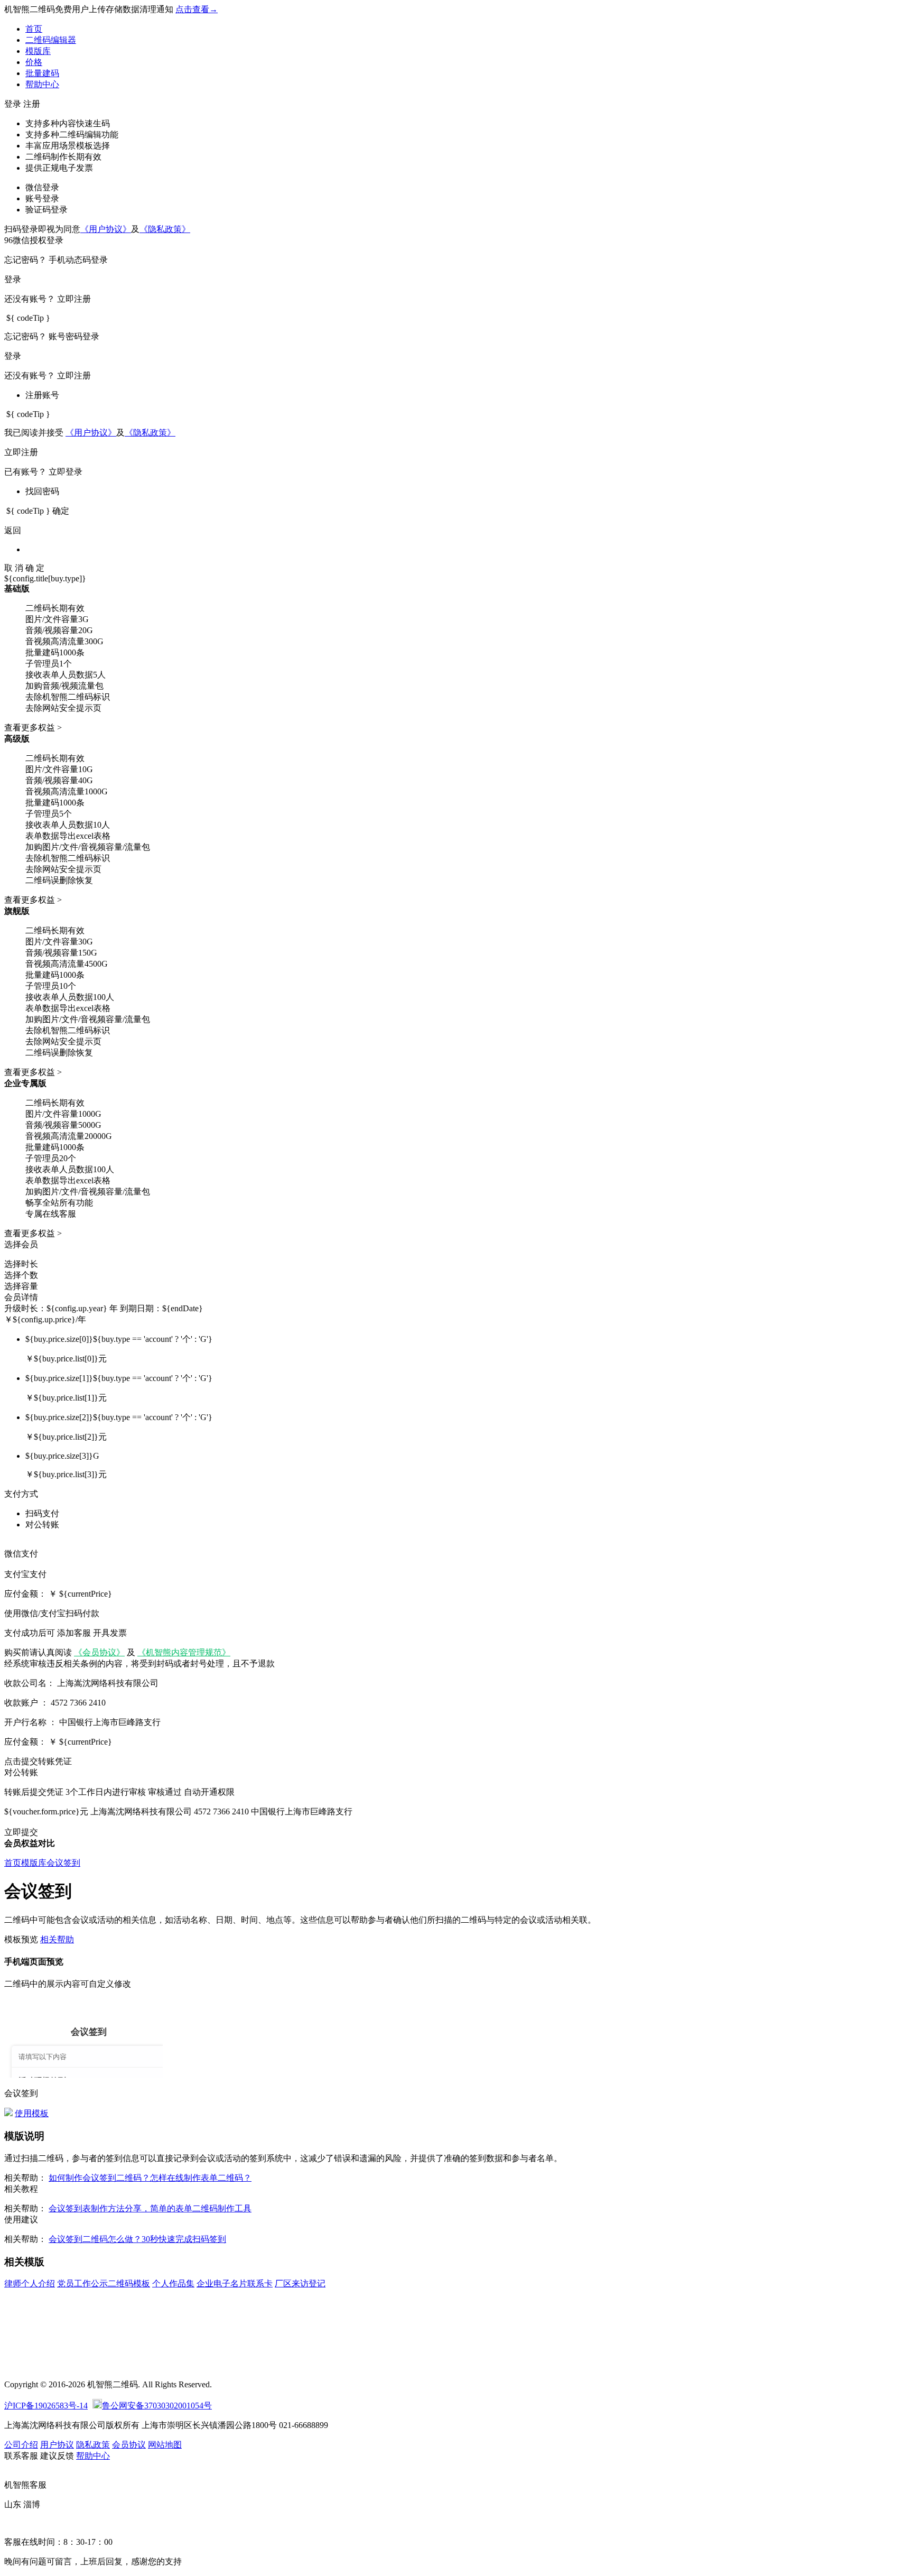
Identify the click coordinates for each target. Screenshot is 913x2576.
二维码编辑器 (51, 40)
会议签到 (63, 1863)
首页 (34, 29)
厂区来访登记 (300, 2283)
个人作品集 (173, 2283)
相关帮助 (57, 1939)
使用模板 (32, 2113)
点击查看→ (197, 9)
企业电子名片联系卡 (235, 2283)
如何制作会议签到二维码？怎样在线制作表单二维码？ (150, 2178)
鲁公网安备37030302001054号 (157, 2406)
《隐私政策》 (165, 229)
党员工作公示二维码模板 (104, 2283)
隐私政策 (93, 2445)
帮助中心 (42, 84)
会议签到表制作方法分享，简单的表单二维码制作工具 (150, 2208)
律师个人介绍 (30, 2283)
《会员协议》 (99, 1652)
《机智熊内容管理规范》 (184, 1652)
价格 (34, 62)
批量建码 (42, 73)
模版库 (38, 51)
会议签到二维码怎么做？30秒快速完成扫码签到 (137, 2239)
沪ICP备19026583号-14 (46, 2406)
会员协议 (129, 2445)
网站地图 (165, 2445)
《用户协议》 (106, 229)
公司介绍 (21, 2445)
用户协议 (57, 2445)
